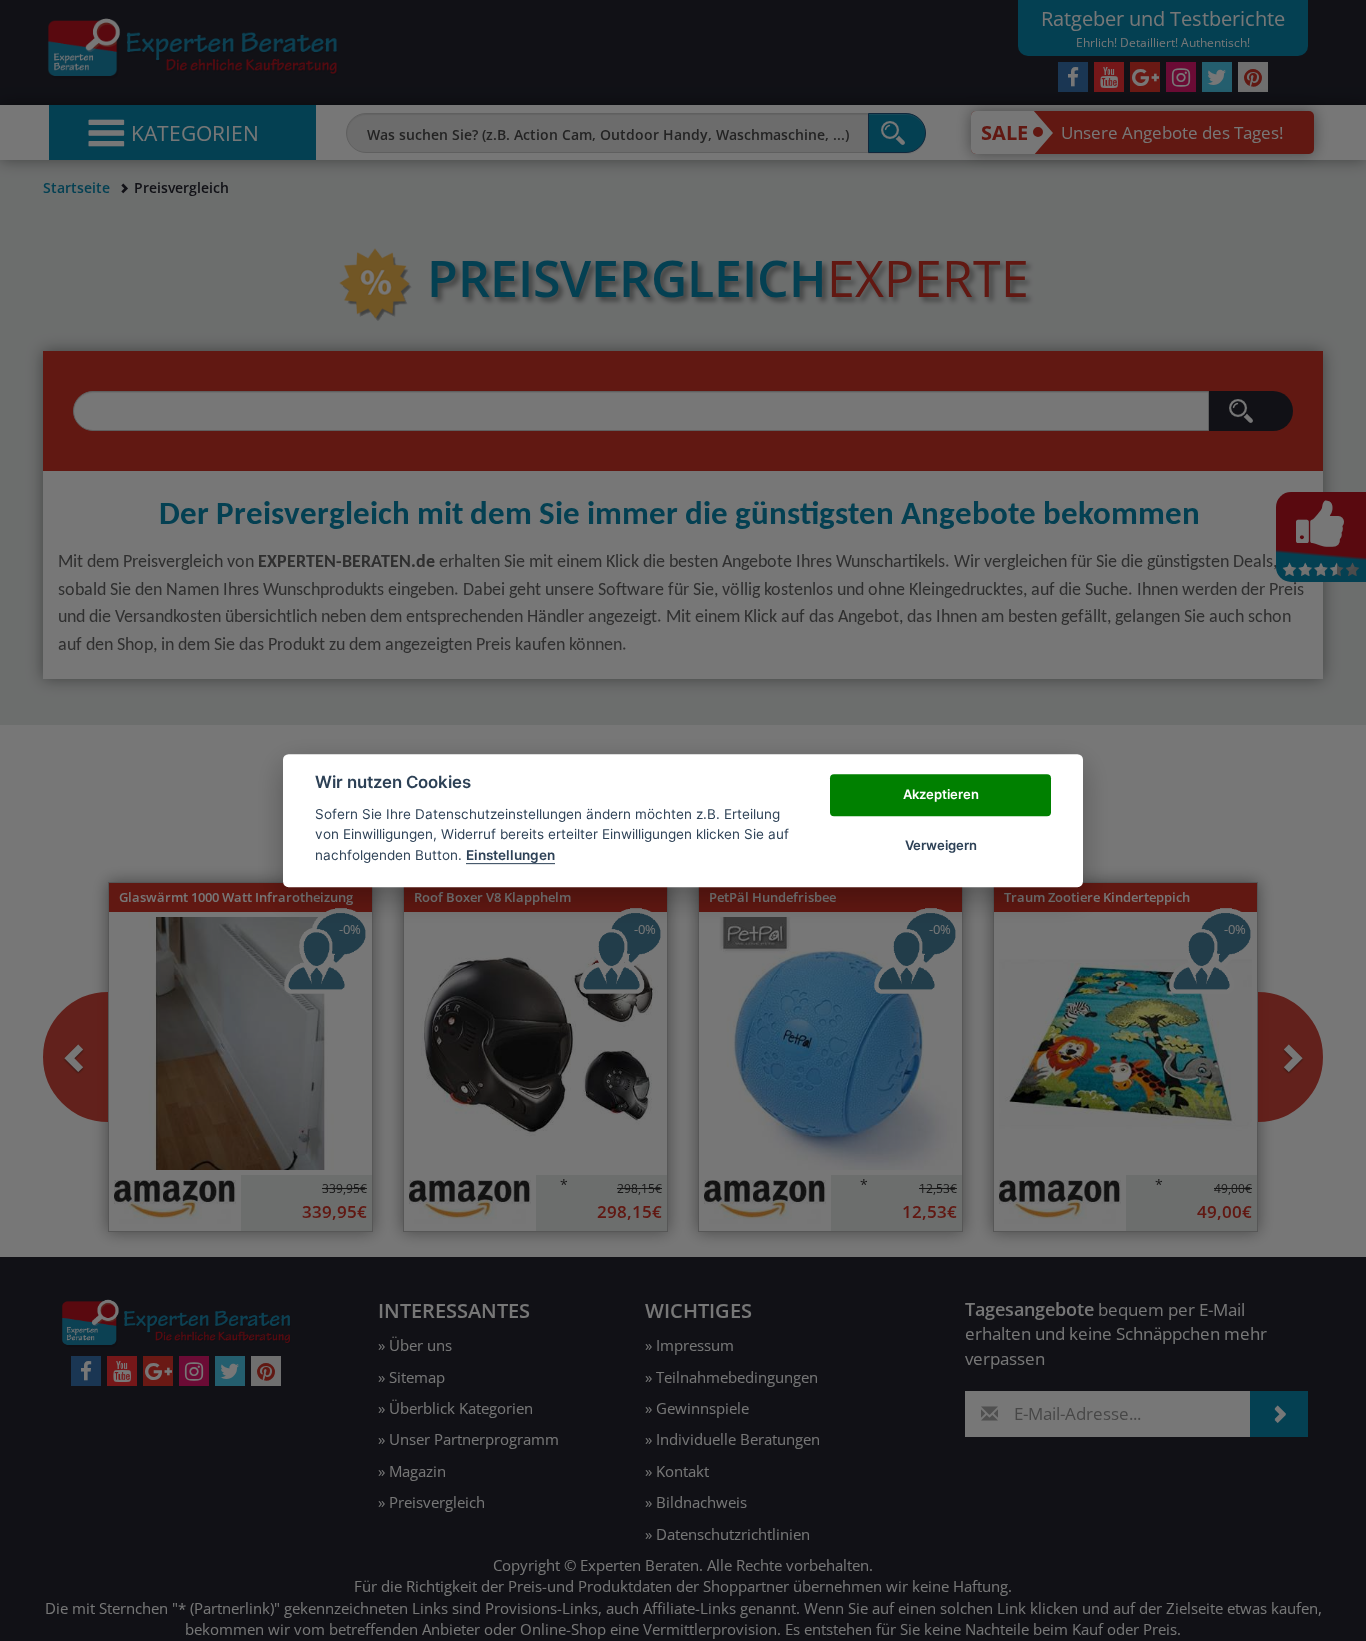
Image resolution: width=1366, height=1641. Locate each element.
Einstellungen (510, 855)
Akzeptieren (941, 795)
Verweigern (941, 845)
